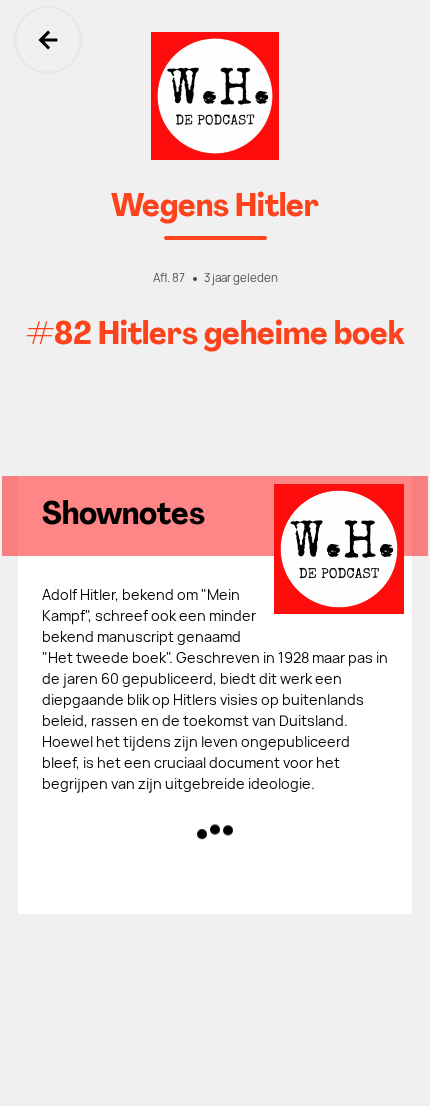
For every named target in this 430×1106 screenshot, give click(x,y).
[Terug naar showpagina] (215, 96)
